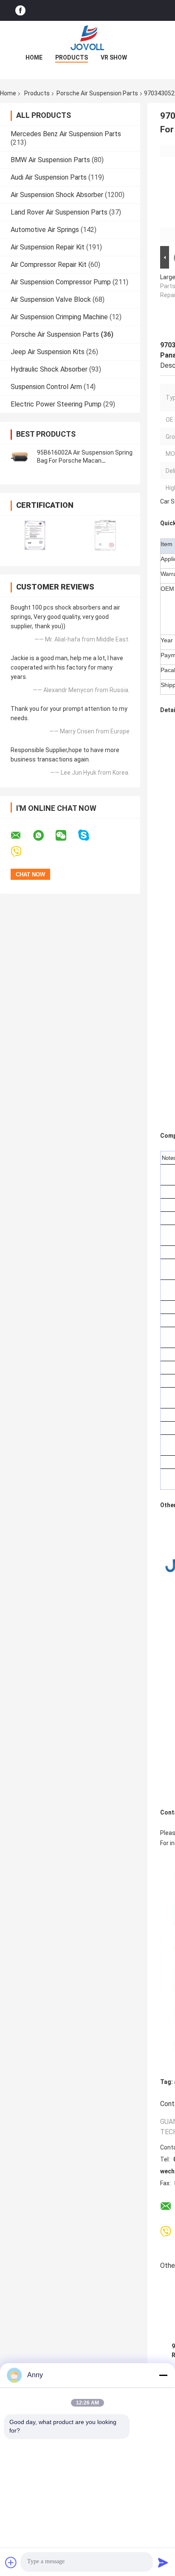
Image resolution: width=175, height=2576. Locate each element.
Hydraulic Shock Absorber (49, 369)
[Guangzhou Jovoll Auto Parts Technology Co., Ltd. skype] (89, 835)
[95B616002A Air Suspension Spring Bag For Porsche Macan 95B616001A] (19, 457)
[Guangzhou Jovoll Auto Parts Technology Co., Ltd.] (87, 38)
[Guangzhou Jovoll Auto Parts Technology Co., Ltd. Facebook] (20, 10)
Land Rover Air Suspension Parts (59, 212)
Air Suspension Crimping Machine (59, 317)
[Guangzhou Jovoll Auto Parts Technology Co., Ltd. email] (21, 836)
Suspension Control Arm (46, 387)
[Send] (163, 2562)
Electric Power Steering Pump (56, 404)
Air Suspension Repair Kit (48, 247)
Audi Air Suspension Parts (49, 177)
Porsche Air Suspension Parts (97, 93)
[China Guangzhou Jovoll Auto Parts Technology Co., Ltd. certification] (35, 535)
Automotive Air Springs (45, 230)
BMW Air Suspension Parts (50, 160)
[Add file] (11, 2562)
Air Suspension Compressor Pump (61, 282)
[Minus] (163, 2375)
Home (34, 57)
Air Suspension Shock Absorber (57, 195)
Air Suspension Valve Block (51, 299)
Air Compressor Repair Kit (49, 265)
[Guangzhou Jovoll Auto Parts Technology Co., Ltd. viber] (21, 852)
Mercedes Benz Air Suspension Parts (66, 134)
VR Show (114, 57)
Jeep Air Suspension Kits (48, 352)
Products (72, 57)
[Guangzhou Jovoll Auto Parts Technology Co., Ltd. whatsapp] (44, 836)
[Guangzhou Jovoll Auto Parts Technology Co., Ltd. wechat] (66, 836)
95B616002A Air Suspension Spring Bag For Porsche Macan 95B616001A (85, 461)
